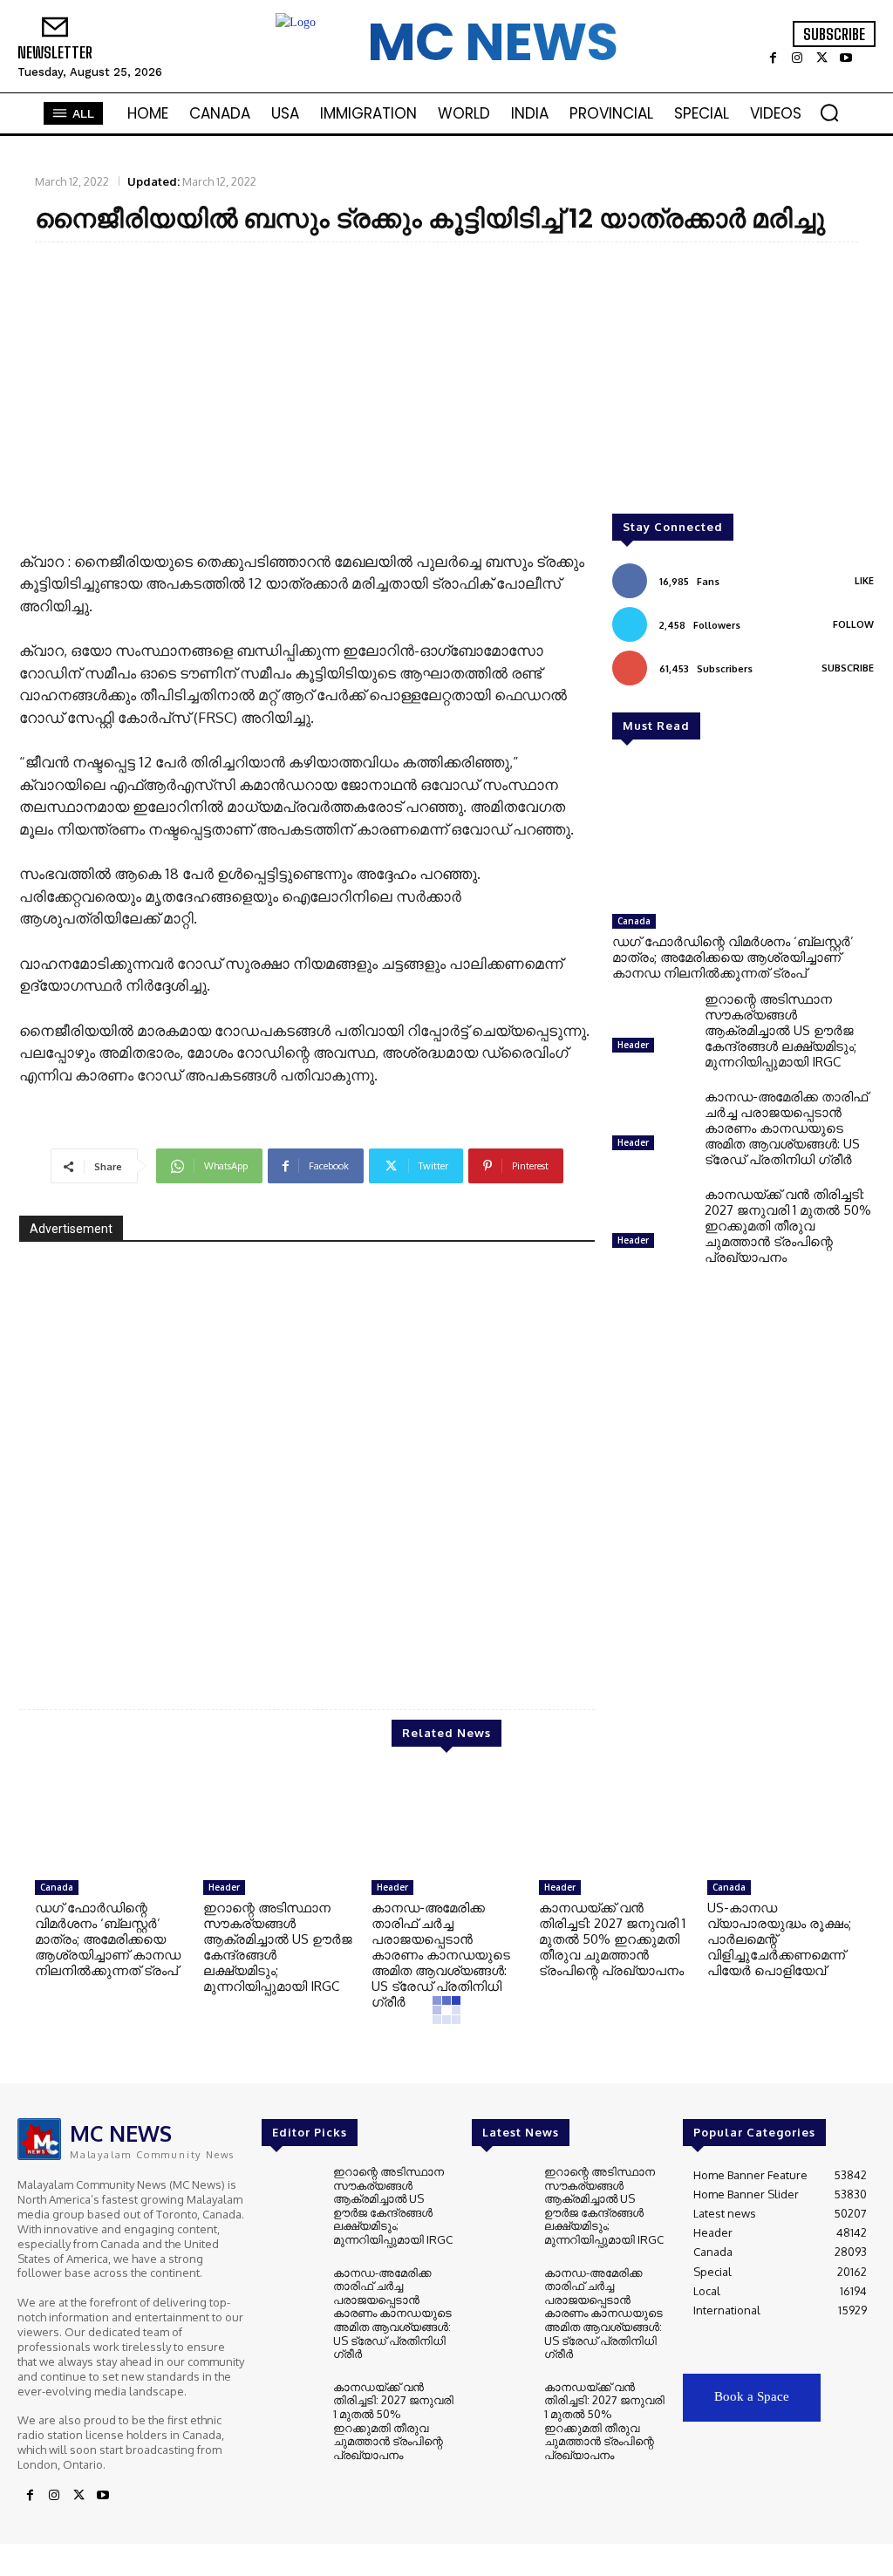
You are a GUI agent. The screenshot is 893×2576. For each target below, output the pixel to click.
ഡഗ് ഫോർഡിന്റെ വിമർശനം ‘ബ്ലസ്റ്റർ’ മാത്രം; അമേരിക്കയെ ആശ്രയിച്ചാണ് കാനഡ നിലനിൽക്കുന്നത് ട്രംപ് (733, 957)
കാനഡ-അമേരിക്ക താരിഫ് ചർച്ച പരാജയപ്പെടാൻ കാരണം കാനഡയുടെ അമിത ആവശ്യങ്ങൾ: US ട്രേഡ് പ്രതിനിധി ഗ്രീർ (786, 1128)
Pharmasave (530, 1631)
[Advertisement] (446, 382)
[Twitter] (821, 59)
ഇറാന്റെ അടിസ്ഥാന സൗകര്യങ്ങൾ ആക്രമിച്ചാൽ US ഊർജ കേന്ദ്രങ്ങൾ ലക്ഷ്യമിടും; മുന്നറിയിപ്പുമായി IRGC (781, 1030)
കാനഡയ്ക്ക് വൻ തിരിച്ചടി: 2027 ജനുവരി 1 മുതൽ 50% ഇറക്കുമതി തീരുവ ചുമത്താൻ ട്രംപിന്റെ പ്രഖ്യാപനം (788, 1226)
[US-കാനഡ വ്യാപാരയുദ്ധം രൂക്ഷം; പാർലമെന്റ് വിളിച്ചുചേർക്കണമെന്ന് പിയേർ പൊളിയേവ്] (783, 1822)
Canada (634, 921)
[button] (829, 112)
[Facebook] (773, 59)
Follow (853, 624)
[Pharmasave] (307, 1462)
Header (633, 1045)
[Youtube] (846, 59)
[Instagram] (797, 59)
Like (864, 581)
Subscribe (848, 668)
